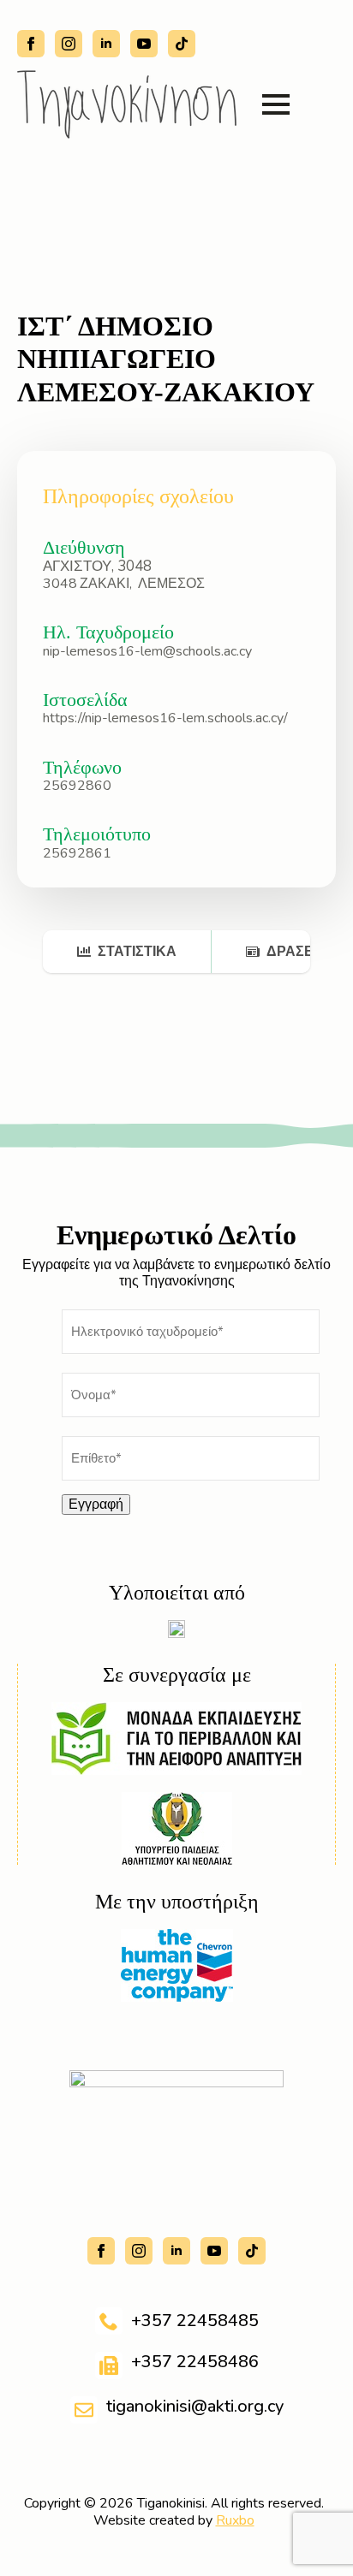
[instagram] (69, 44)
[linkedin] (106, 44)
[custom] (182, 44)
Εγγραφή (96, 1505)
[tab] (127, 952)
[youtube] (144, 44)
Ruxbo (235, 2520)
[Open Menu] (276, 104)
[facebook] (31, 44)
